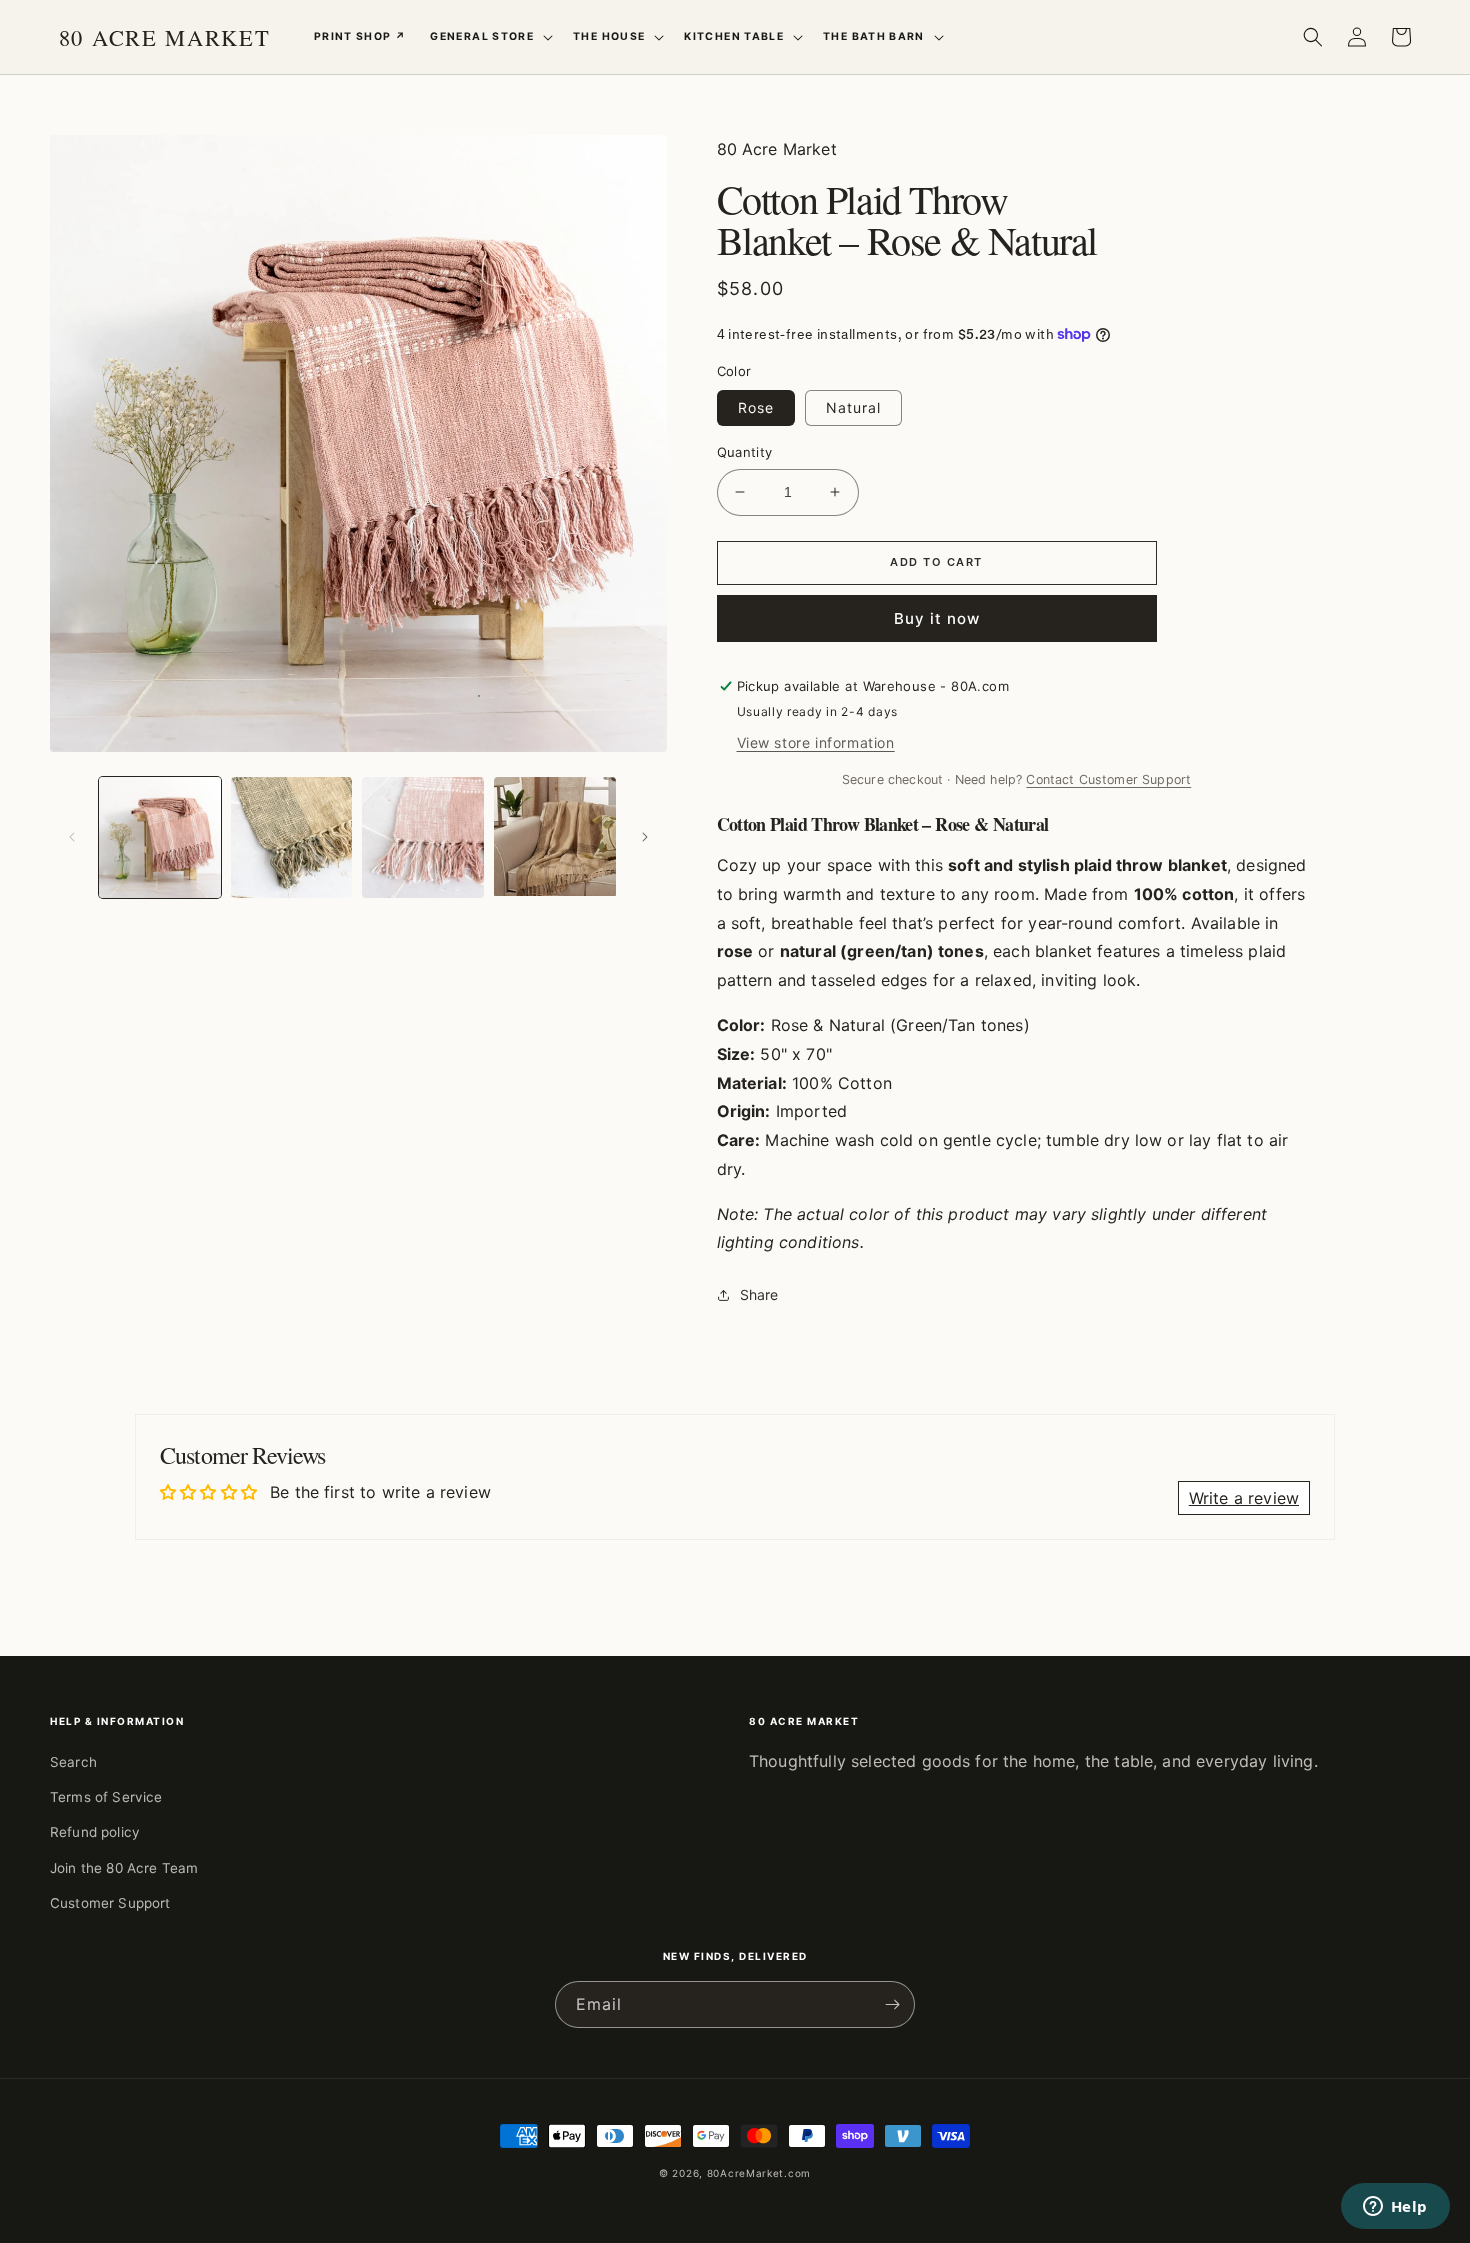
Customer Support (110, 1903)
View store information (816, 742)
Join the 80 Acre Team (124, 1868)
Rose (756, 407)
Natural (853, 407)
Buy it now (937, 618)
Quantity (745, 452)
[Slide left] (72, 837)
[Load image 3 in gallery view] (292, 838)
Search (73, 1762)
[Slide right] (645, 837)
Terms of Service (106, 1797)
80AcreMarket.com (759, 2173)
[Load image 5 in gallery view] (555, 838)
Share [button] (759, 1294)
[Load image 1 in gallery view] (160, 838)
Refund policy (95, 1832)
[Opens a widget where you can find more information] (1395, 2208)
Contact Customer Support (1108, 779)
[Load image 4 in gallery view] (423, 838)
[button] (489, 37)
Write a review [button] (1244, 1498)
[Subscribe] (892, 2004)
